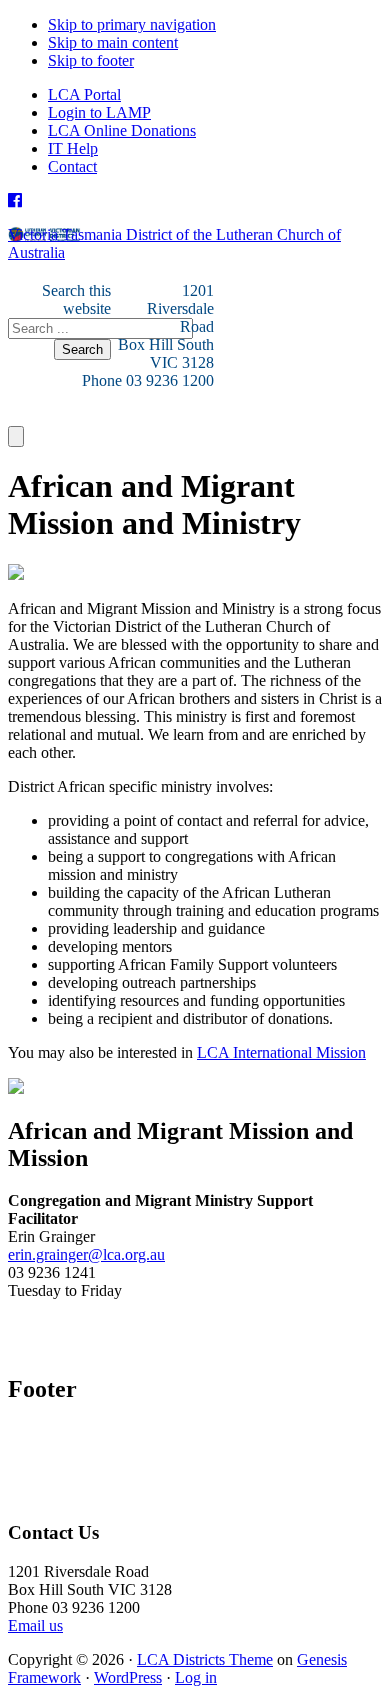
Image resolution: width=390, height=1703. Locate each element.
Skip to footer (91, 60)
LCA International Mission (281, 1052)
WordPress (128, 1677)
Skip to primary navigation (132, 24)
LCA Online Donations (122, 130)
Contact (72, 166)
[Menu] (16, 436)
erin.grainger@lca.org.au (86, 1254)
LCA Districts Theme (205, 1659)
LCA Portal (84, 94)
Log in (196, 1677)
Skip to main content (113, 42)
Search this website (76, 299)
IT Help (73, 148)
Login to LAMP (99, 112)
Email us (35, 1625)
